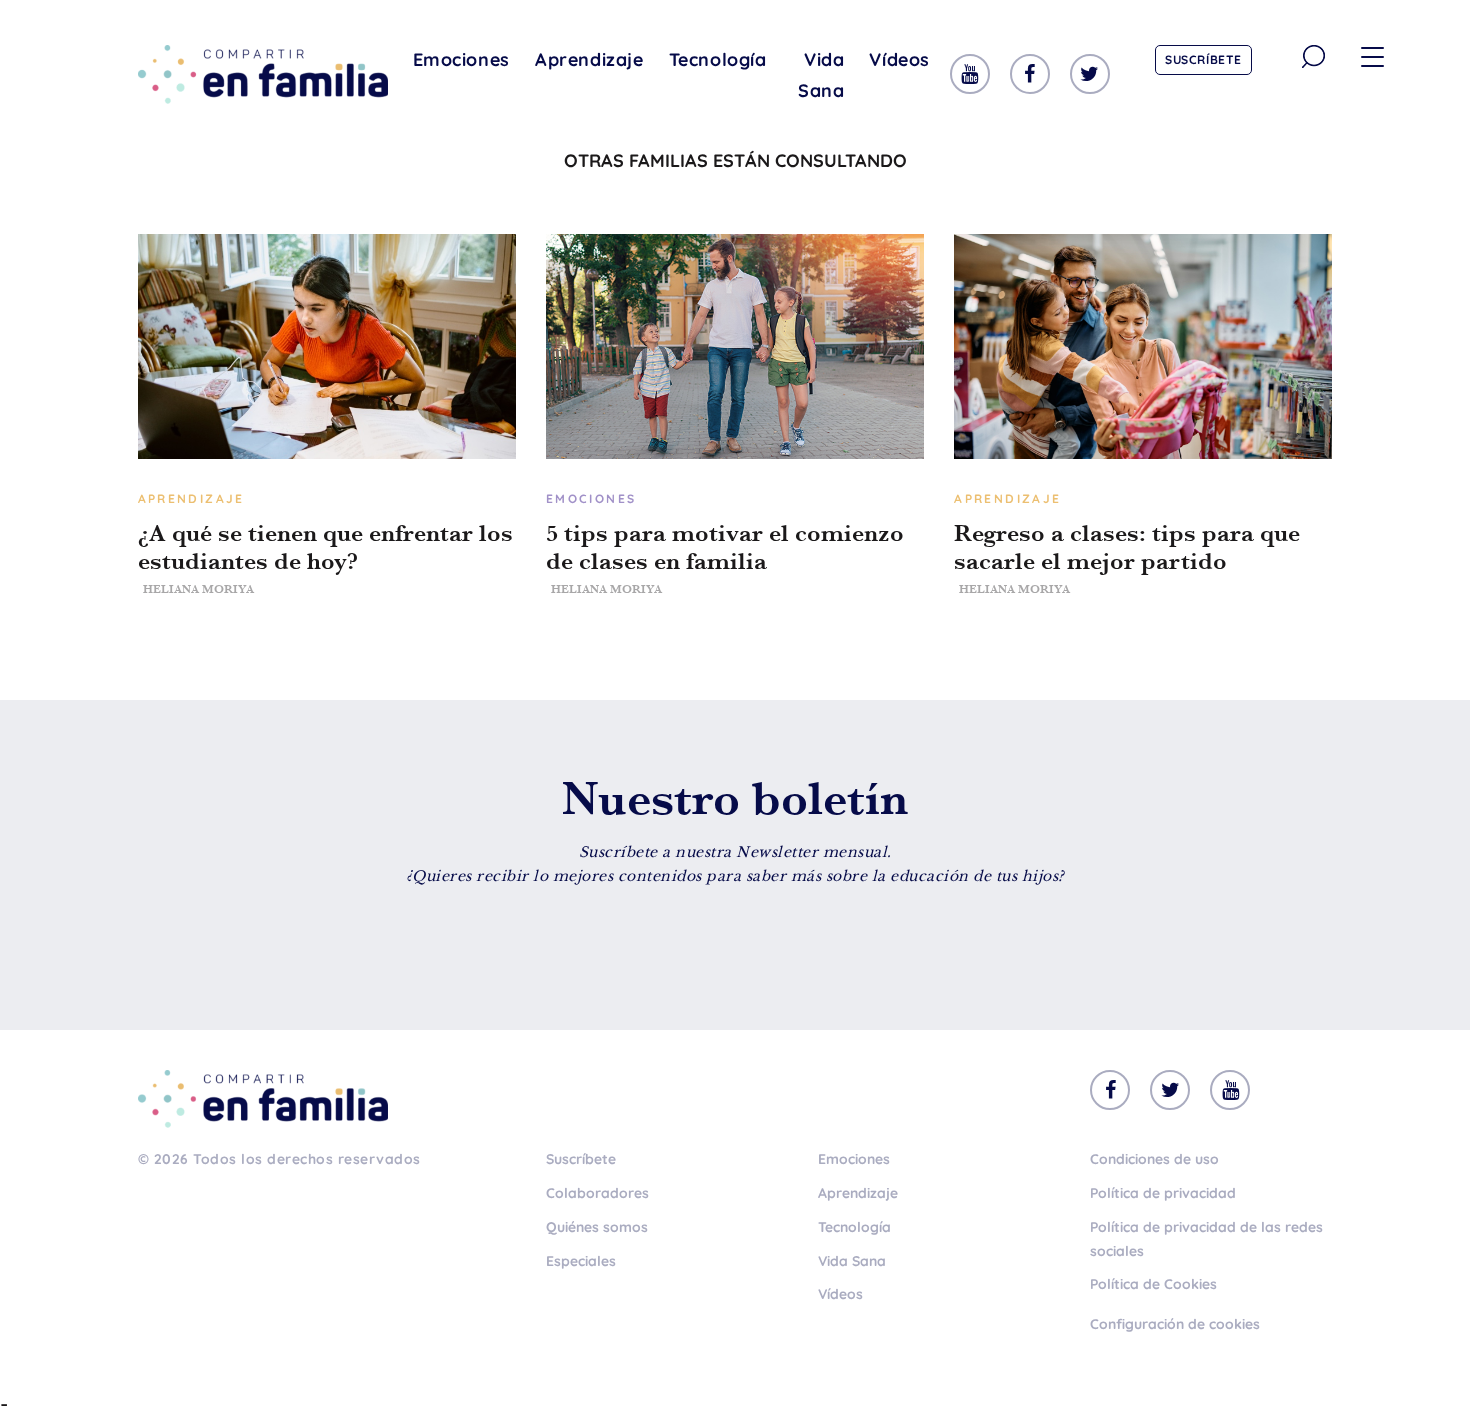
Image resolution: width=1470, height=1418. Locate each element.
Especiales (581, 1261)
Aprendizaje (589, 59)
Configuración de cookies (1175, 1324)
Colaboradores (597, 1193)
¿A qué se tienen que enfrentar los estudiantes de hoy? (325, 547)
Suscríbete (1203, 59)
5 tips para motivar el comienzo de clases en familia (725, 547)
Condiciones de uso (1154, 1159)
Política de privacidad (1163, 1193)
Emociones (461, 59)
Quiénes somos (597, 1227)
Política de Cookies (1153, 1284)
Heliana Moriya (198, 589)
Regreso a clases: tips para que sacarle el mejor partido (1127, 547)
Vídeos (899, 59)
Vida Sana (821, 75)
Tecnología (718, 59)
